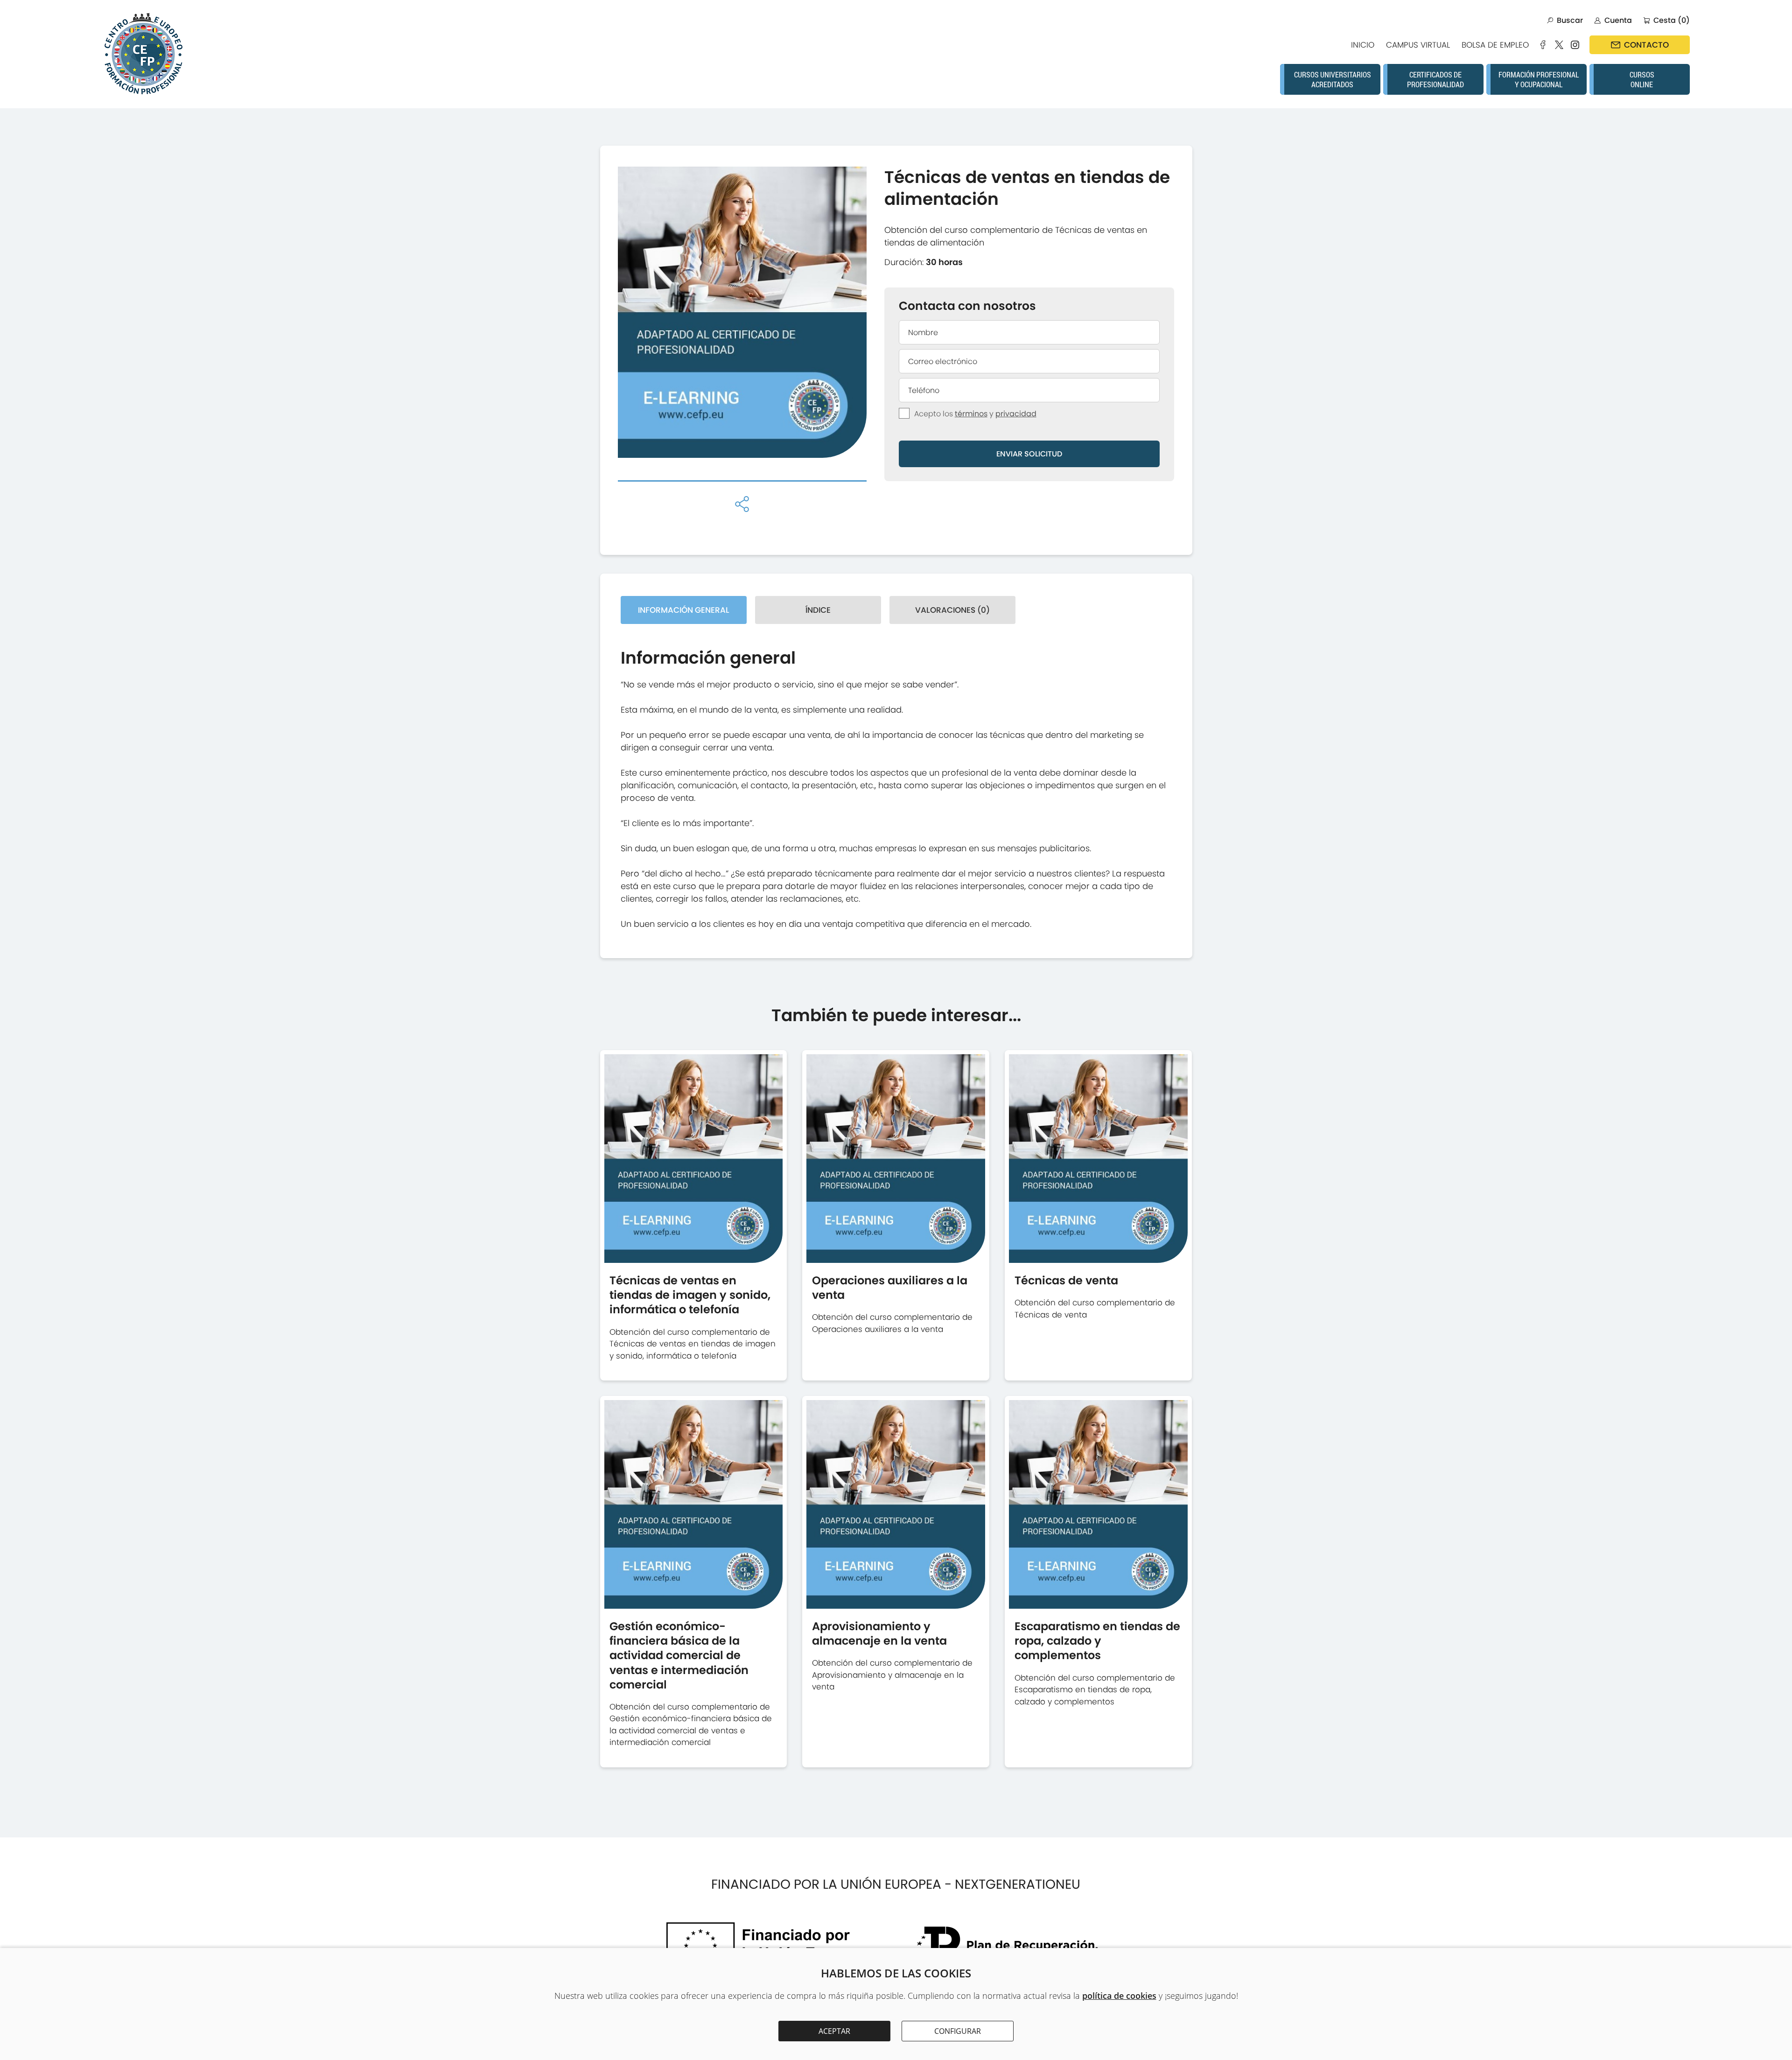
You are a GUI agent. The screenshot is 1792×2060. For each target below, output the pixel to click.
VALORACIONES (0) (952, 610)
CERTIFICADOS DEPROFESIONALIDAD (1435, 79)
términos (971, 414)
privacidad (1016, 414)
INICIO (1363, 45)
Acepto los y (975, 414)
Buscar (1570, 20)
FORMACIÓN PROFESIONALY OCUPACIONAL (1539, 79)
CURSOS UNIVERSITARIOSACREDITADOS (1333, 79)
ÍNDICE (818, 610)
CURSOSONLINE (1642, 79)
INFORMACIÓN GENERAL (684, 610)
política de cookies (1119, 1996)
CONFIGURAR (958, 2031)
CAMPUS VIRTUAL (1418, 45)
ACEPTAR (834, 2031)
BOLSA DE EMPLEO (1495, 45)
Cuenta (1618, 20)
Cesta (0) (1672, 20)
